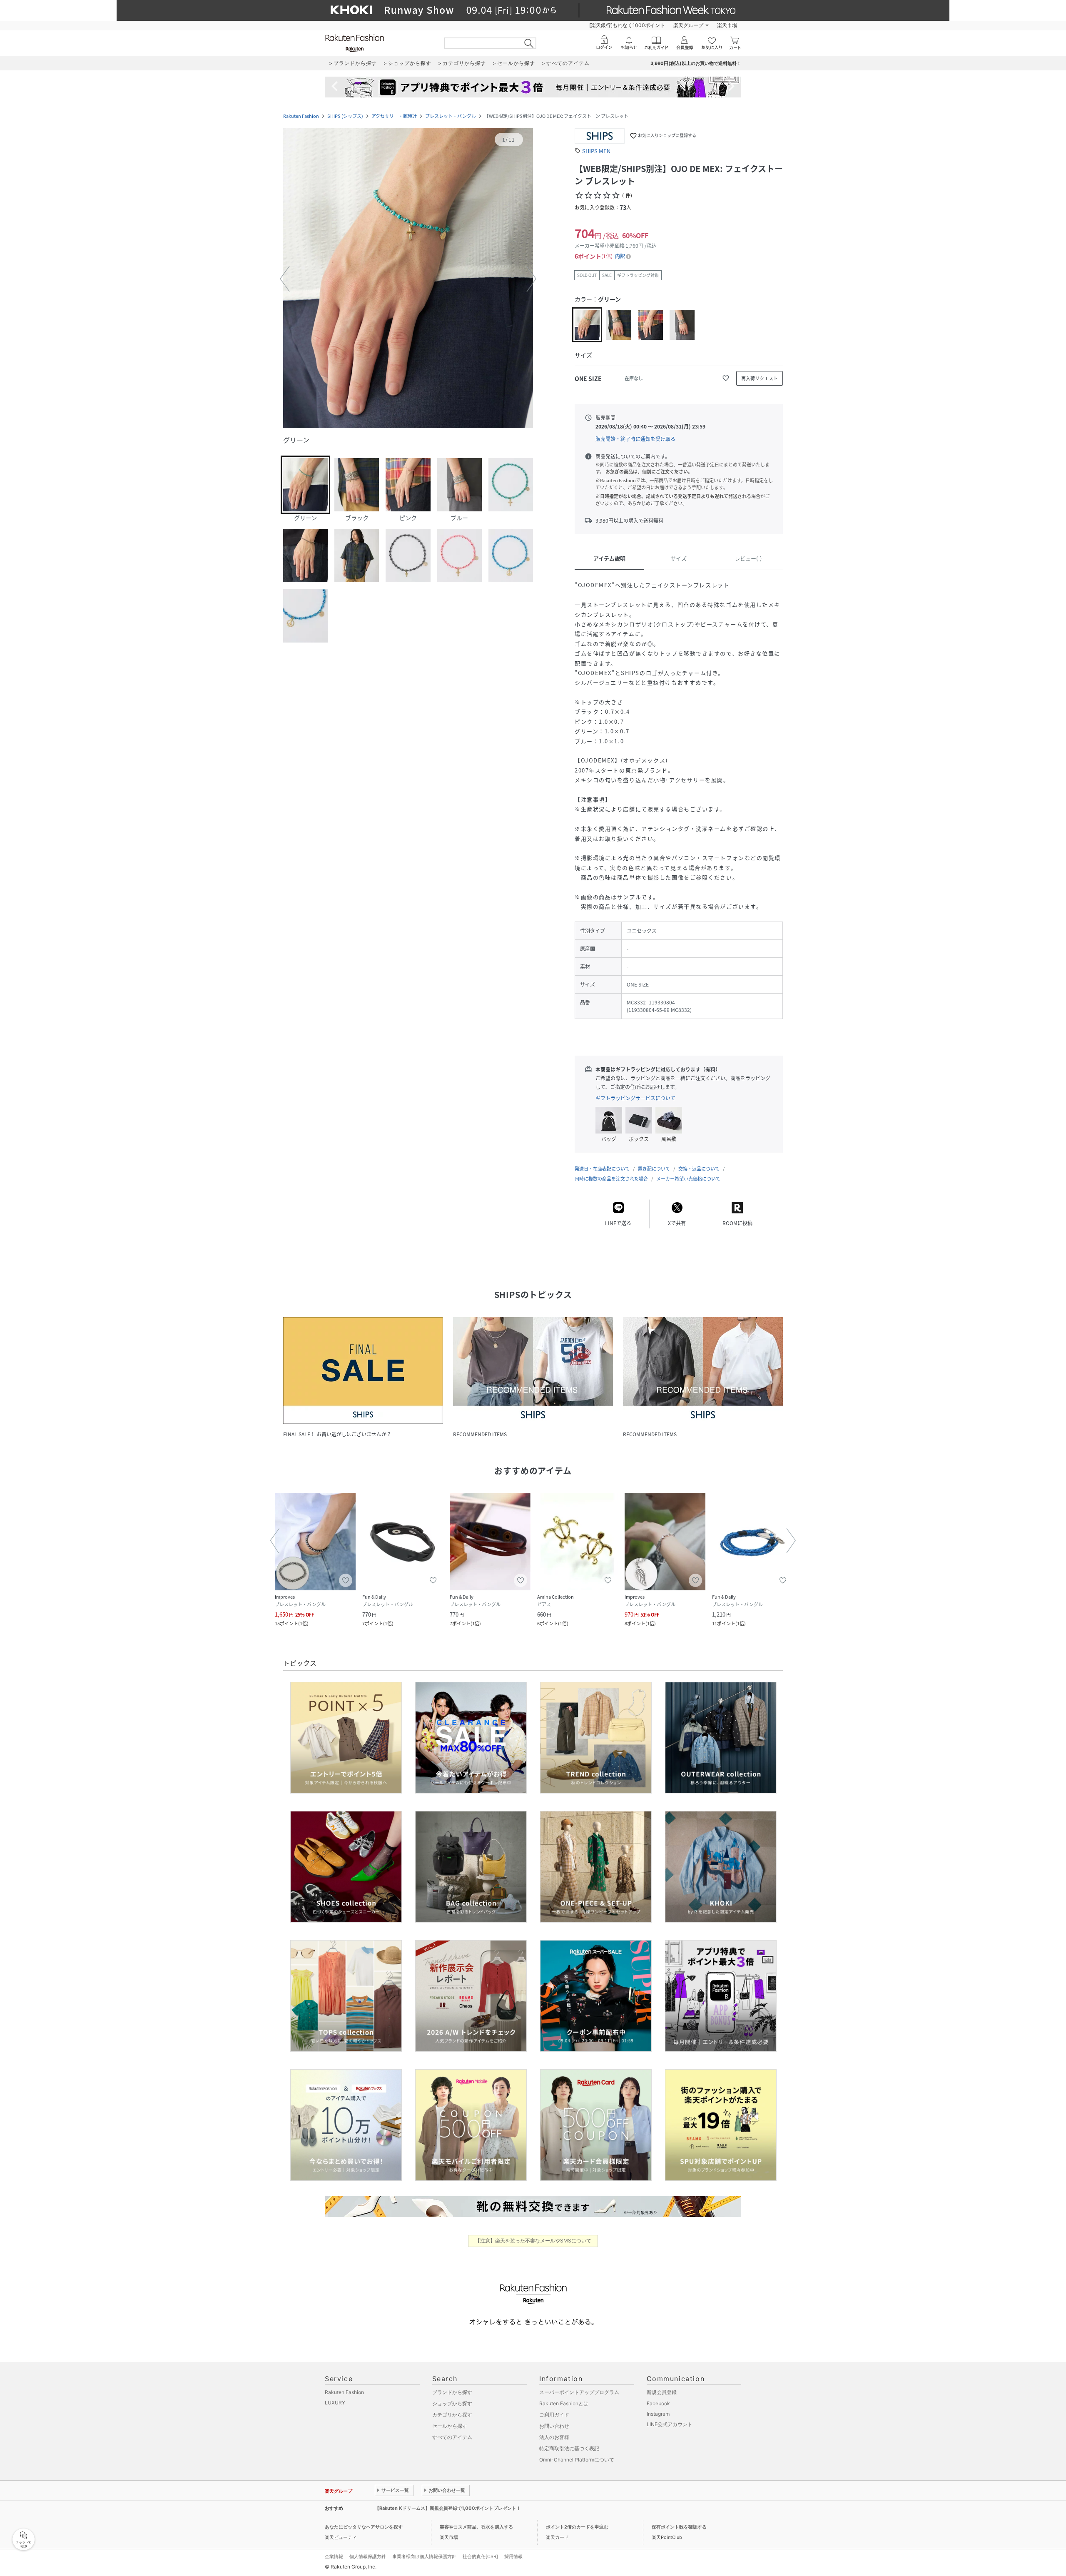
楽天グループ (688, 25)
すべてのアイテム (452, 2437)
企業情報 (334, 2556)
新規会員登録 (662, 2392)
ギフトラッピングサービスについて (635, 1098)
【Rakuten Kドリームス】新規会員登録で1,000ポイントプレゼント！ (448, 2508)
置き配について (654, 1169)
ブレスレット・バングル (451, 116)
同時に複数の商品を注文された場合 (611, 1179)
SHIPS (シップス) (345, 116)
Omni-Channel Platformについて (577, 2460)
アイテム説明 (609, 558)
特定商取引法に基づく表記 (569, 2448)
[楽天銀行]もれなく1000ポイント (627, 25)
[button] (408, 279)
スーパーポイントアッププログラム (579, 2392)
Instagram (658, 2414)
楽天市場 (727, 25)
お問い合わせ (554, 2426)
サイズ (679, 558)
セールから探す (450, 2426)
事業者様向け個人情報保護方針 (424, 2556)
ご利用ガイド (554, 2415)
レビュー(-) (748, 558)
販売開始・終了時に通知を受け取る (635, 439)
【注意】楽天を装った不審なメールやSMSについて (533, 2241)
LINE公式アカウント (670, 2424)
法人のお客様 (554, 2437)
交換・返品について (699, 1169)
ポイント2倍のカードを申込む (577, 2527)
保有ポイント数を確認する (679, 2527)
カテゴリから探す (452, 2415)
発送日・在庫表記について (602, 1169)
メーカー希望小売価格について (688, 1179)
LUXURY (335, 2403)
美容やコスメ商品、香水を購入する (476, 2527)
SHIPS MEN (596, 151)
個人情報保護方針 (368, 2556)
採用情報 (513, 2556)
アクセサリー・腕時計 (394, 116)
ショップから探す (452, 2403)
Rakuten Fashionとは (564, 2403)
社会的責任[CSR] (480, 2556)
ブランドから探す (452, 2392)
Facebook (658, 2403)
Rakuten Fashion (301, 116)
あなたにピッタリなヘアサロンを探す (364, 2527)
